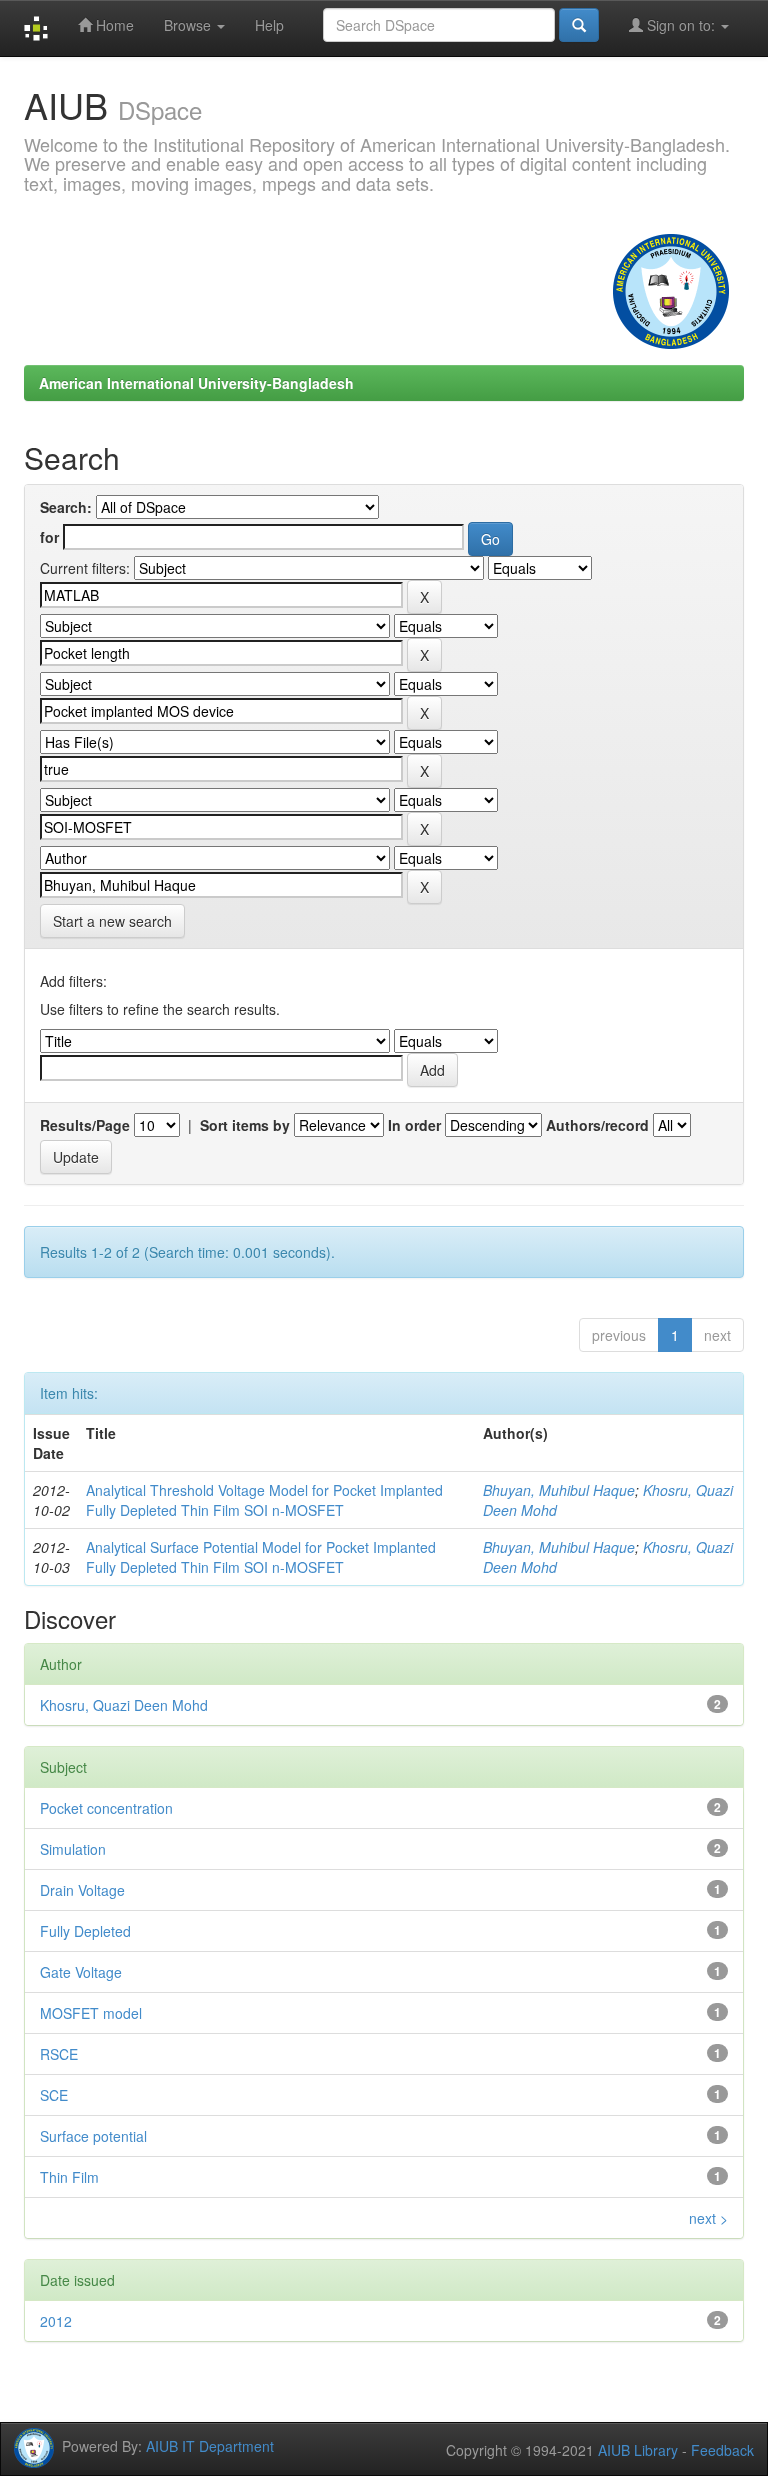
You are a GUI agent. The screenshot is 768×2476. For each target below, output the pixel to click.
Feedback (722, 2450)
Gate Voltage (81, 1972)
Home (113, 25)
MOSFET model (91, 2013)
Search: (66, 507)
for (49, 537)
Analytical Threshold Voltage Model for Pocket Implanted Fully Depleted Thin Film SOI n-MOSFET (264, 1500)
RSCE (59, 2054)
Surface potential (93, 2136)
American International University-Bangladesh (196, 383)
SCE (54, 2095)
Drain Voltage (82, 1890)
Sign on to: (681, 25)
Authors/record (597, 1125)
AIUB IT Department (210, 2445)
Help (269, 25)
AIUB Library (638, 2450)
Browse (189, 25)
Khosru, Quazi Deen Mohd (124, 1705)
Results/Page (85, 1125)
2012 (56, 2321)
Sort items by (245, 1125)
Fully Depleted (85, 1931)
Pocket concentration (106, 1808)
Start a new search (112, 921)
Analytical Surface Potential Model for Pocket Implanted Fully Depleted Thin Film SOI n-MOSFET (261, 1557)
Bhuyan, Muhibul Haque (559, 1490)
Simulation (73, 1849)
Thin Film (69, 2177)
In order (414, 1125)
